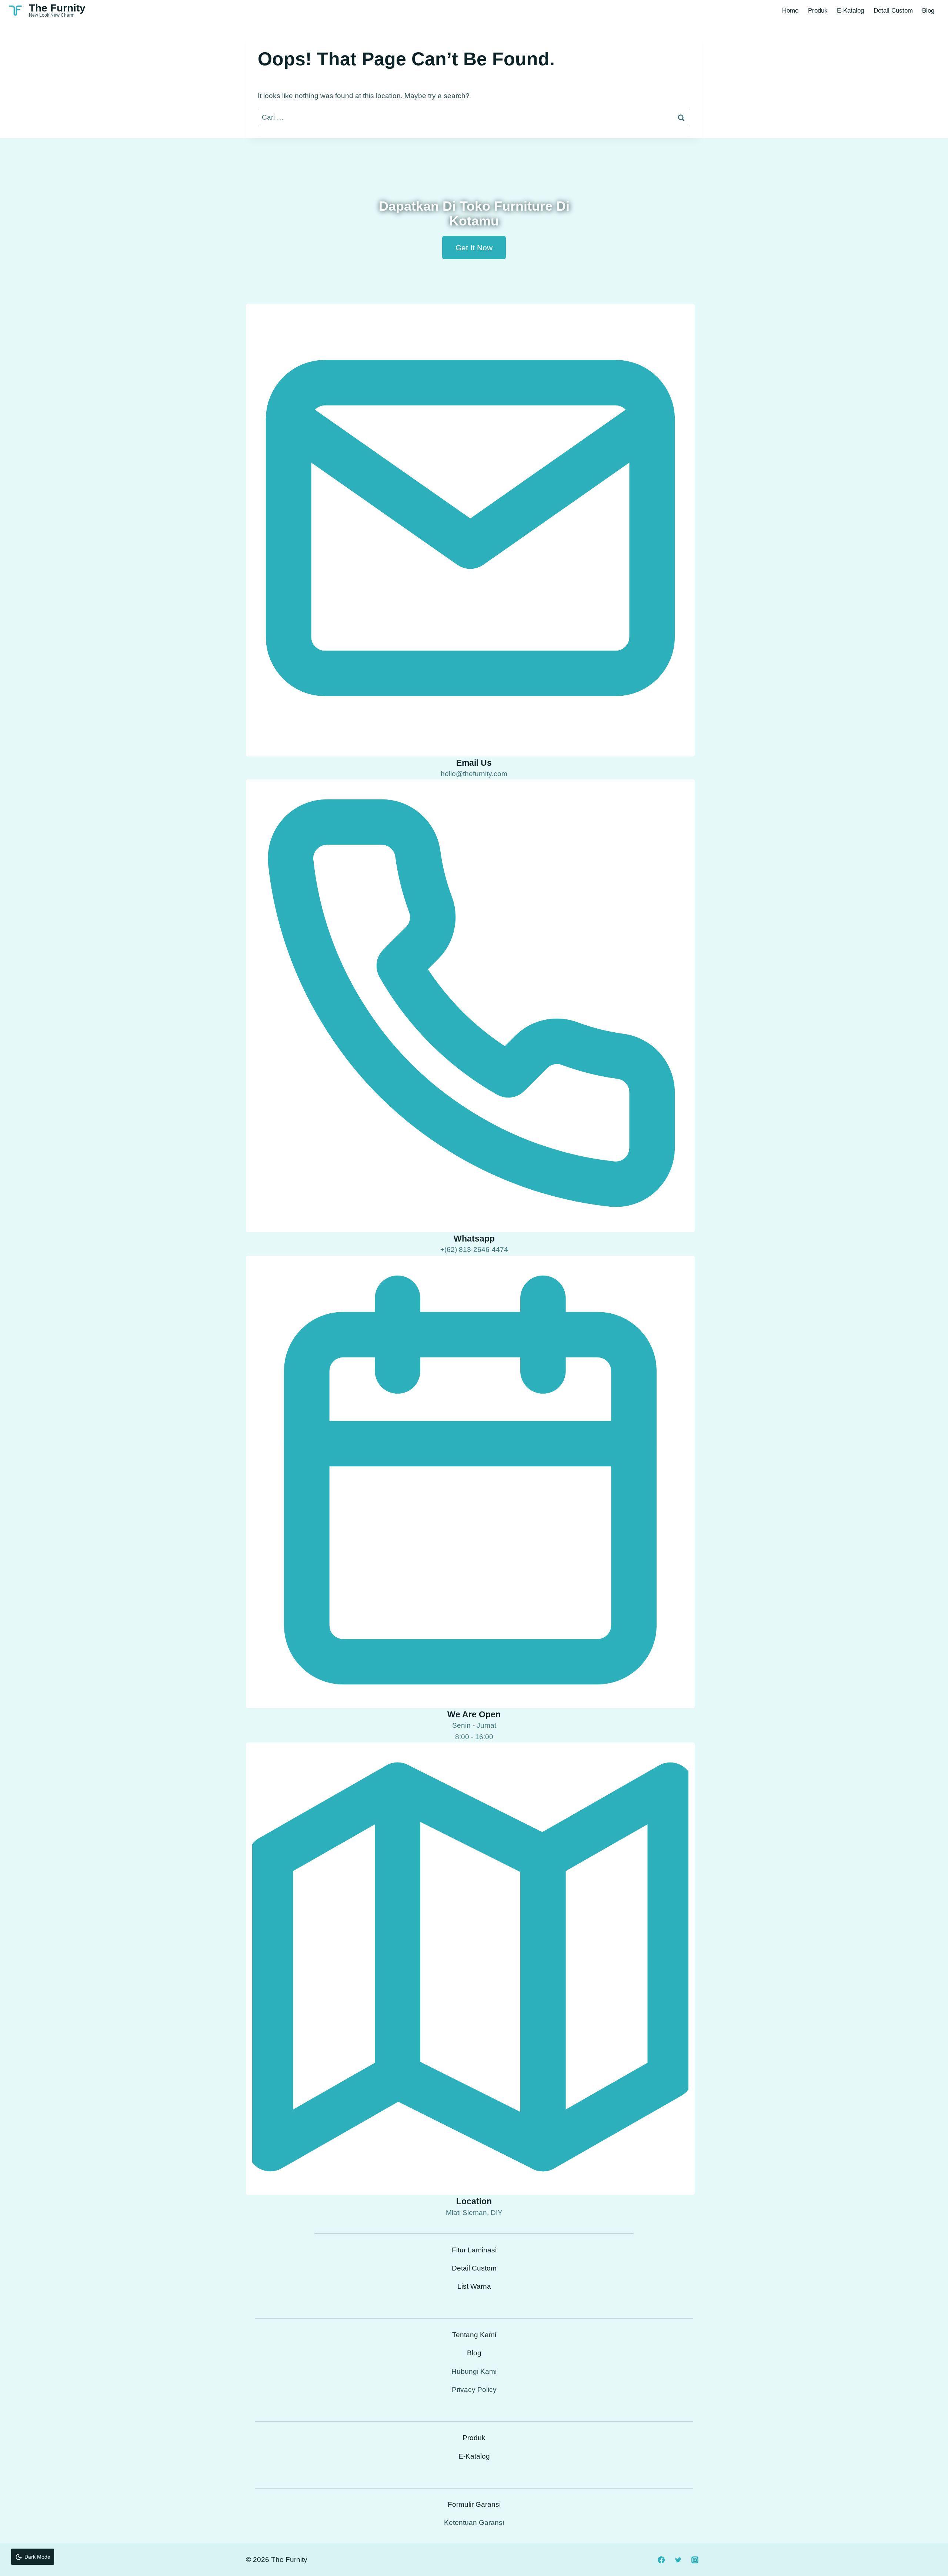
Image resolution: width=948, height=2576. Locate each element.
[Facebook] (661, 2560)
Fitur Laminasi (474, 2250)
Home (790, 11)
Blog (928, 11)
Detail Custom (893, 11)
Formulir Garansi (474, 2504)
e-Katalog (850, 11)
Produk (818, 11)
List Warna (474, 2286)
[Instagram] (695, 2560)
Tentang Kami (474, 2335)
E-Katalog (474, 2456)
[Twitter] (678, 2560)
